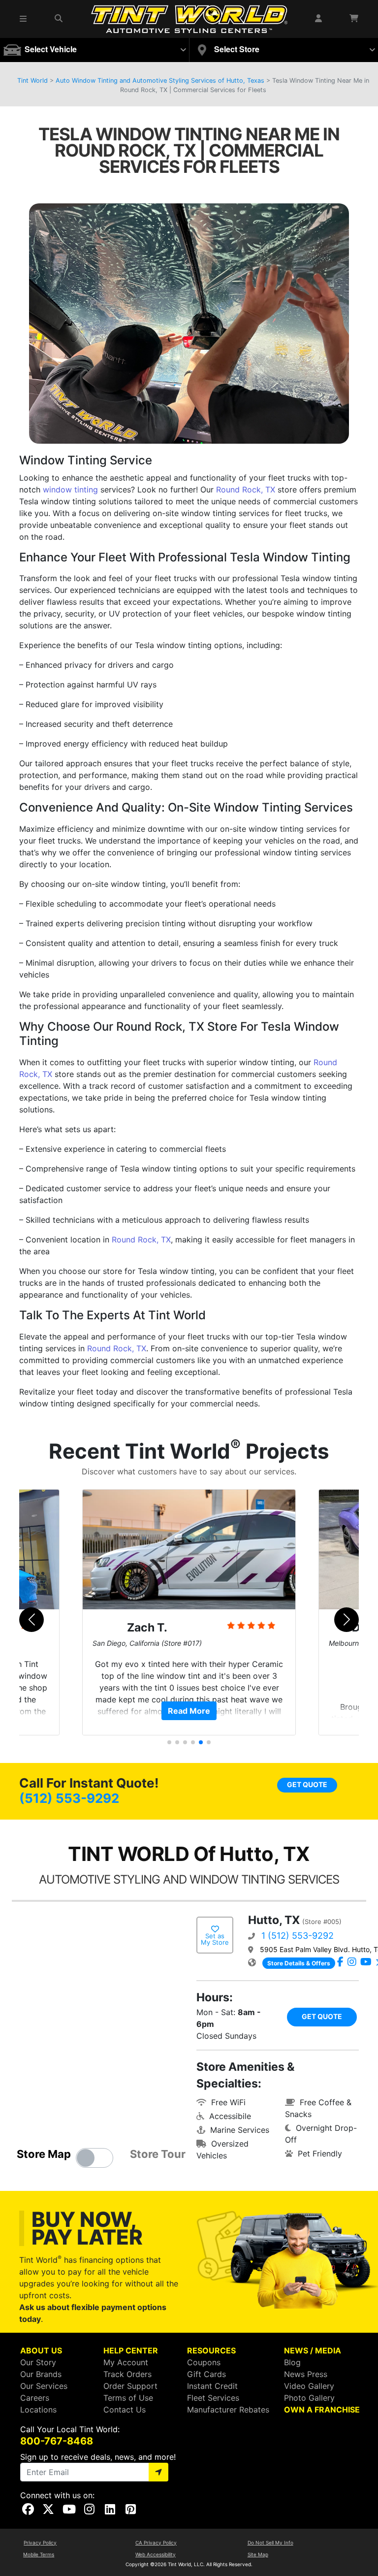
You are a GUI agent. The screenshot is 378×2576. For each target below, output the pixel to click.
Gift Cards (206, 2374)
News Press (306, 2374)
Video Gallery (309, 2386)
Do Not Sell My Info (270, 2543)
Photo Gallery (309, 2398)
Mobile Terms (39, 2554)
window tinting (70, 489)
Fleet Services (213, 2398)
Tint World (32, 81)
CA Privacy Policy (156, 2543)
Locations (38, 2410)
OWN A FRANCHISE (322, 2410)
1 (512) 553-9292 (298, 1936)
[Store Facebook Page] (340, 1962)
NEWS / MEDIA (313, 2350)
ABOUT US (41, 2350)
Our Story (38, 2362)
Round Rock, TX (246, 489)
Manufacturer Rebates (228, 2410)
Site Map (258, 2554)
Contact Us (125, 2410)
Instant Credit (212, 2386)
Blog (292, 2362)
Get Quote (307, 1784)
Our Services (44, 2386)
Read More (189, 1711)
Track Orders (127, 2374)
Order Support (130, 2386)
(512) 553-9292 (69, 1798)
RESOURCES (211, 2350)
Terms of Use (128, 2398)
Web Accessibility (156, 2554)
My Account (126, 2362)
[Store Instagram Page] (352, 1962)
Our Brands (41, 2374)
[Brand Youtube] (366, 1962)
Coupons (204, 2362)
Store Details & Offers (299, 1963)
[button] (24, 19)
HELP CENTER (131, 2350)
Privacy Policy (40, 2543)
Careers (35, 2398)
